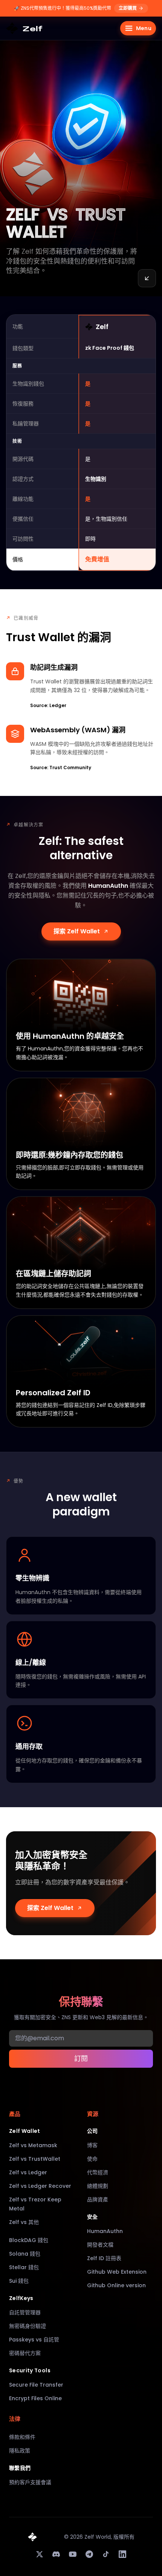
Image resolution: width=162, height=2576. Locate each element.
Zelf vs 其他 (24, 2222)
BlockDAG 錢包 (29, 2240)
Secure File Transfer (36, 2385)
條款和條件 (22, 2437)
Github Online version (116, 2285)
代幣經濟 (98, 2172)
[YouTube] (73, 2554)
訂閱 (81, 2059)
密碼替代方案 (25, 2353)
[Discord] (56, 2554)
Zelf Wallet (25, 2131)
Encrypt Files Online (35, 2398)
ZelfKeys (21, 2298)
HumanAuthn (105, 2231)
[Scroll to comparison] (147, 278)
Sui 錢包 (19, 2281)
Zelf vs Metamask (33, 2145)
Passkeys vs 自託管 (34, 2340)
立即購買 (128, 8)
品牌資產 (98, 2200)
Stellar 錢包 (24, 2267)
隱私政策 (20, 2451)
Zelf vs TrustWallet (35, 2159)
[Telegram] (89, 2554)
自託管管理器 (25, 2312)
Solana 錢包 (25, 2254)
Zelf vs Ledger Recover (40, 2186)
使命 (92, 2159)
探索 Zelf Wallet (77, 931)
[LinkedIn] (122, 2554)
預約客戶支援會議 (30, 2482)
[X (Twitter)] (40, 2554)
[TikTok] (106, 2554)
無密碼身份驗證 (28, 2326)
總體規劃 (98, 2186)
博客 (92, 2145)
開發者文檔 (100, 2245)
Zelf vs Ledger (28, 2172)
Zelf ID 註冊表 (104, 2258)
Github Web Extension (117, 2272)
